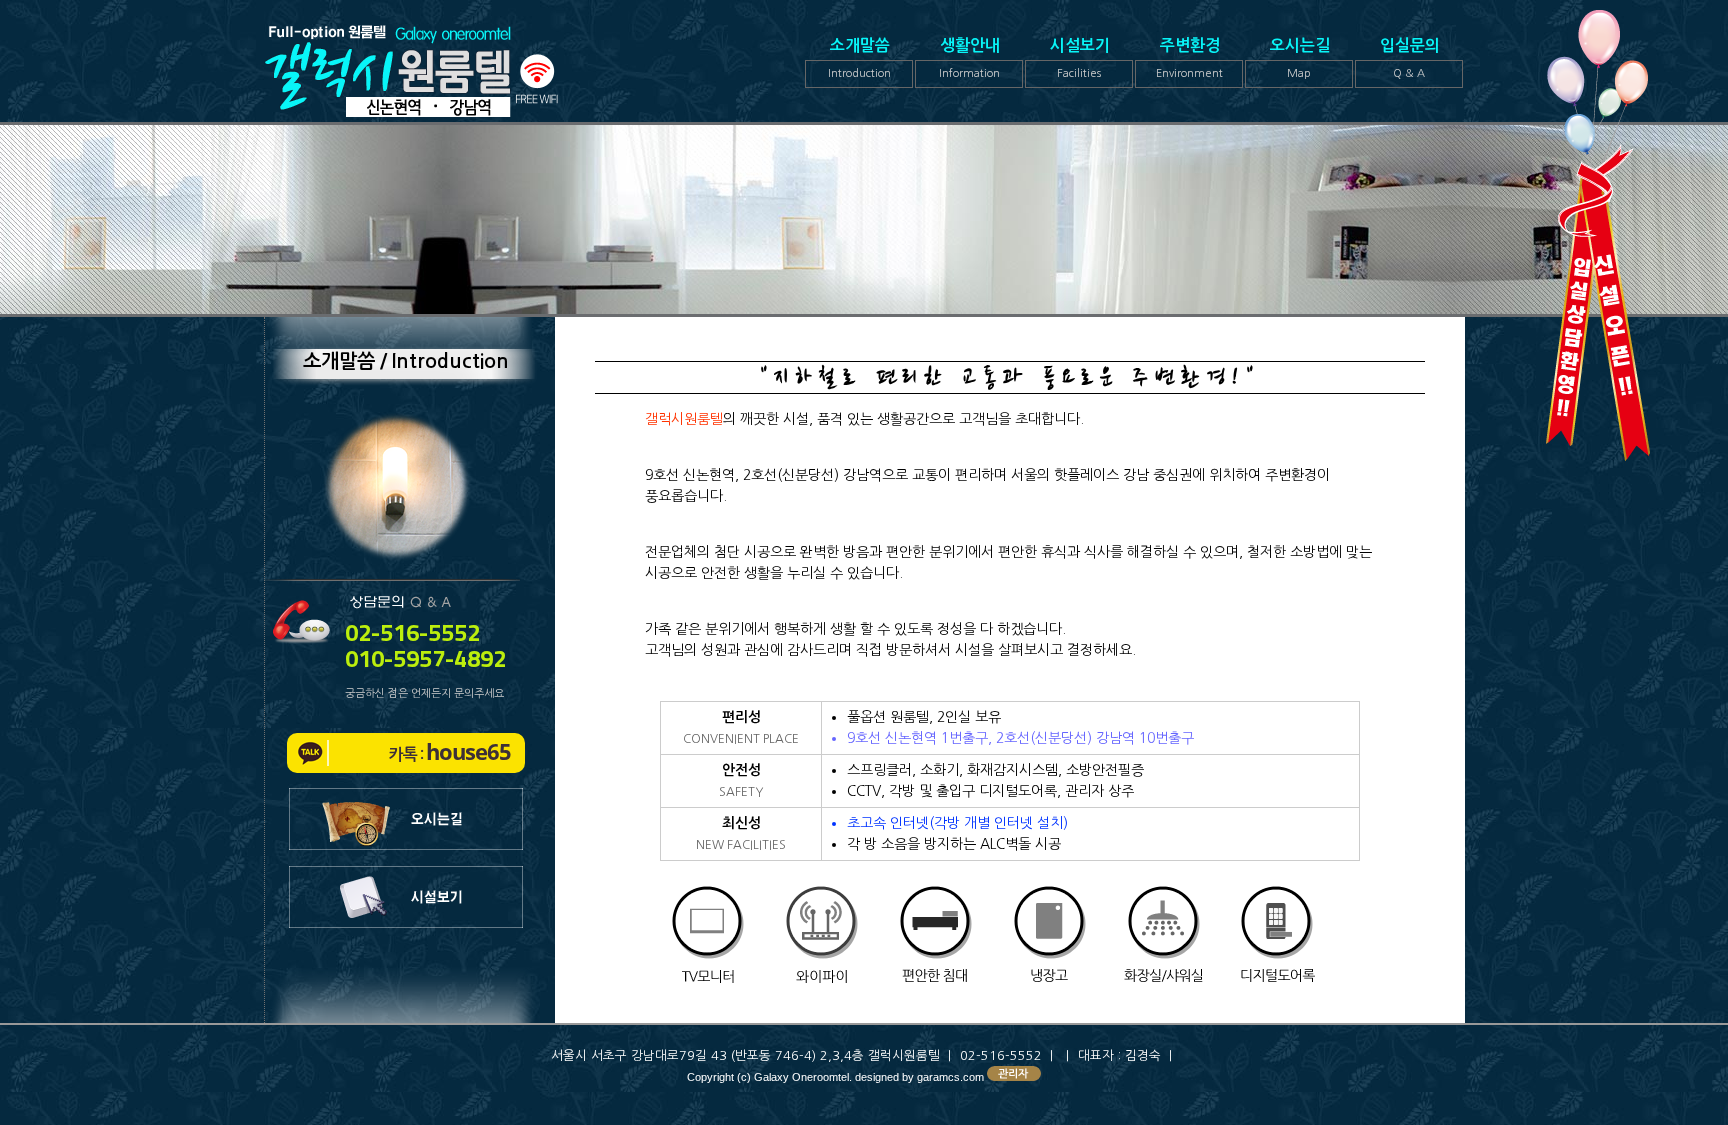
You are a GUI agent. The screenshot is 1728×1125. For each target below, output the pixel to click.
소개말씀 (859, 58)
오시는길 (1300, 58)
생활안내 (970, 58)
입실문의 (1410, 58)
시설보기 (1080, 58)
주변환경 (1189, 58)
